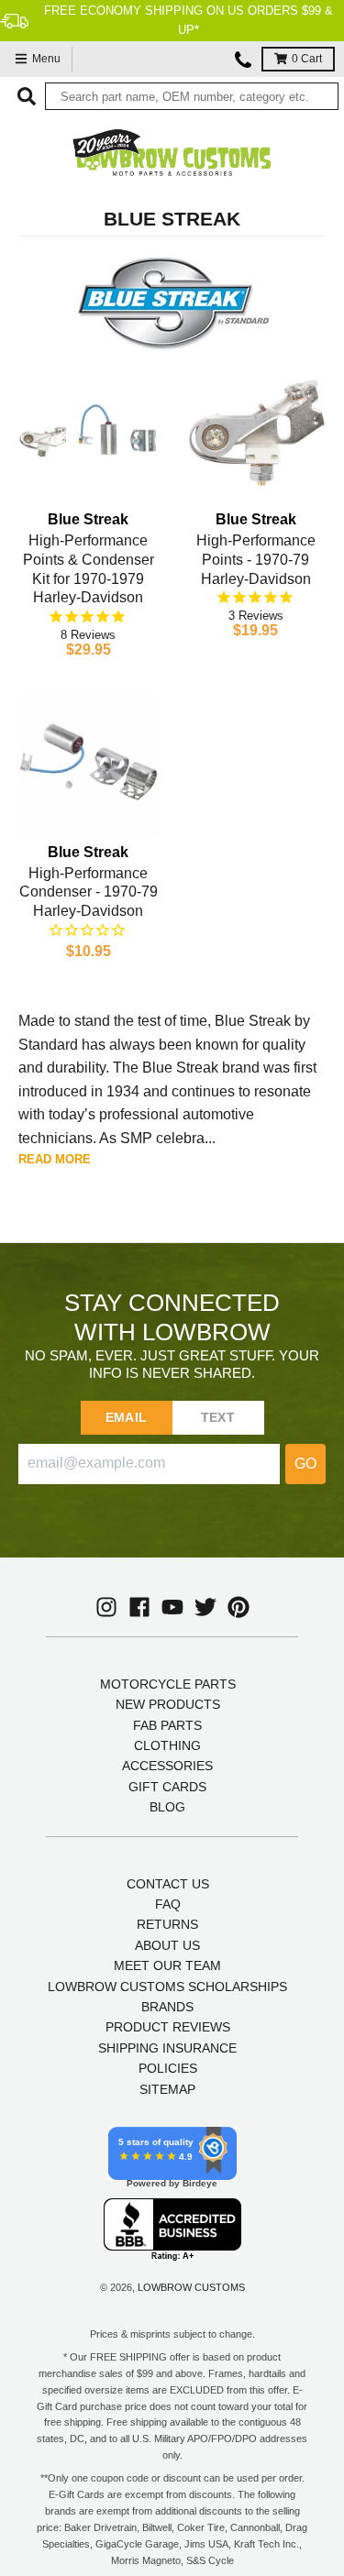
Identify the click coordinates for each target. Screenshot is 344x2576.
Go (305, 1464)
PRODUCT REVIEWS (168, 2027)
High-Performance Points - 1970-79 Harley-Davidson (256, 560)
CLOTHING (167, 1745)
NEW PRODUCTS (168, 1704)
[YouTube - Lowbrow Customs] (172, 1607)
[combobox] (192, 96)
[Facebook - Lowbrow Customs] (139, 1607)
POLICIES (168, 2068)
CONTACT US (168, 1884)
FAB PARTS (167, 1725)
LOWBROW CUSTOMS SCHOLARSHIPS (167, 1987)
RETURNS (167, 1924)
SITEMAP (167, 2089)
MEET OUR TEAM (167, 1965)
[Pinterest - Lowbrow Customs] (239, 1607)
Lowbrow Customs (191, 2287)
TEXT (218, 1417)
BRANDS (167, 2007)
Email (126, 1417)
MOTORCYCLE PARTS (168, 1684)
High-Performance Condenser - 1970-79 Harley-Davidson (89, 892)
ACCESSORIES (167, 1766)
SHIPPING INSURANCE (167, 2048)
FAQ (168, 1904)
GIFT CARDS (167, 1787)
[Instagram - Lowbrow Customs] (106, 1607)
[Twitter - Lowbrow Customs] (205, 1607)
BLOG (167, 1807)
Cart (307, 59)
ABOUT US (167, 1945)
